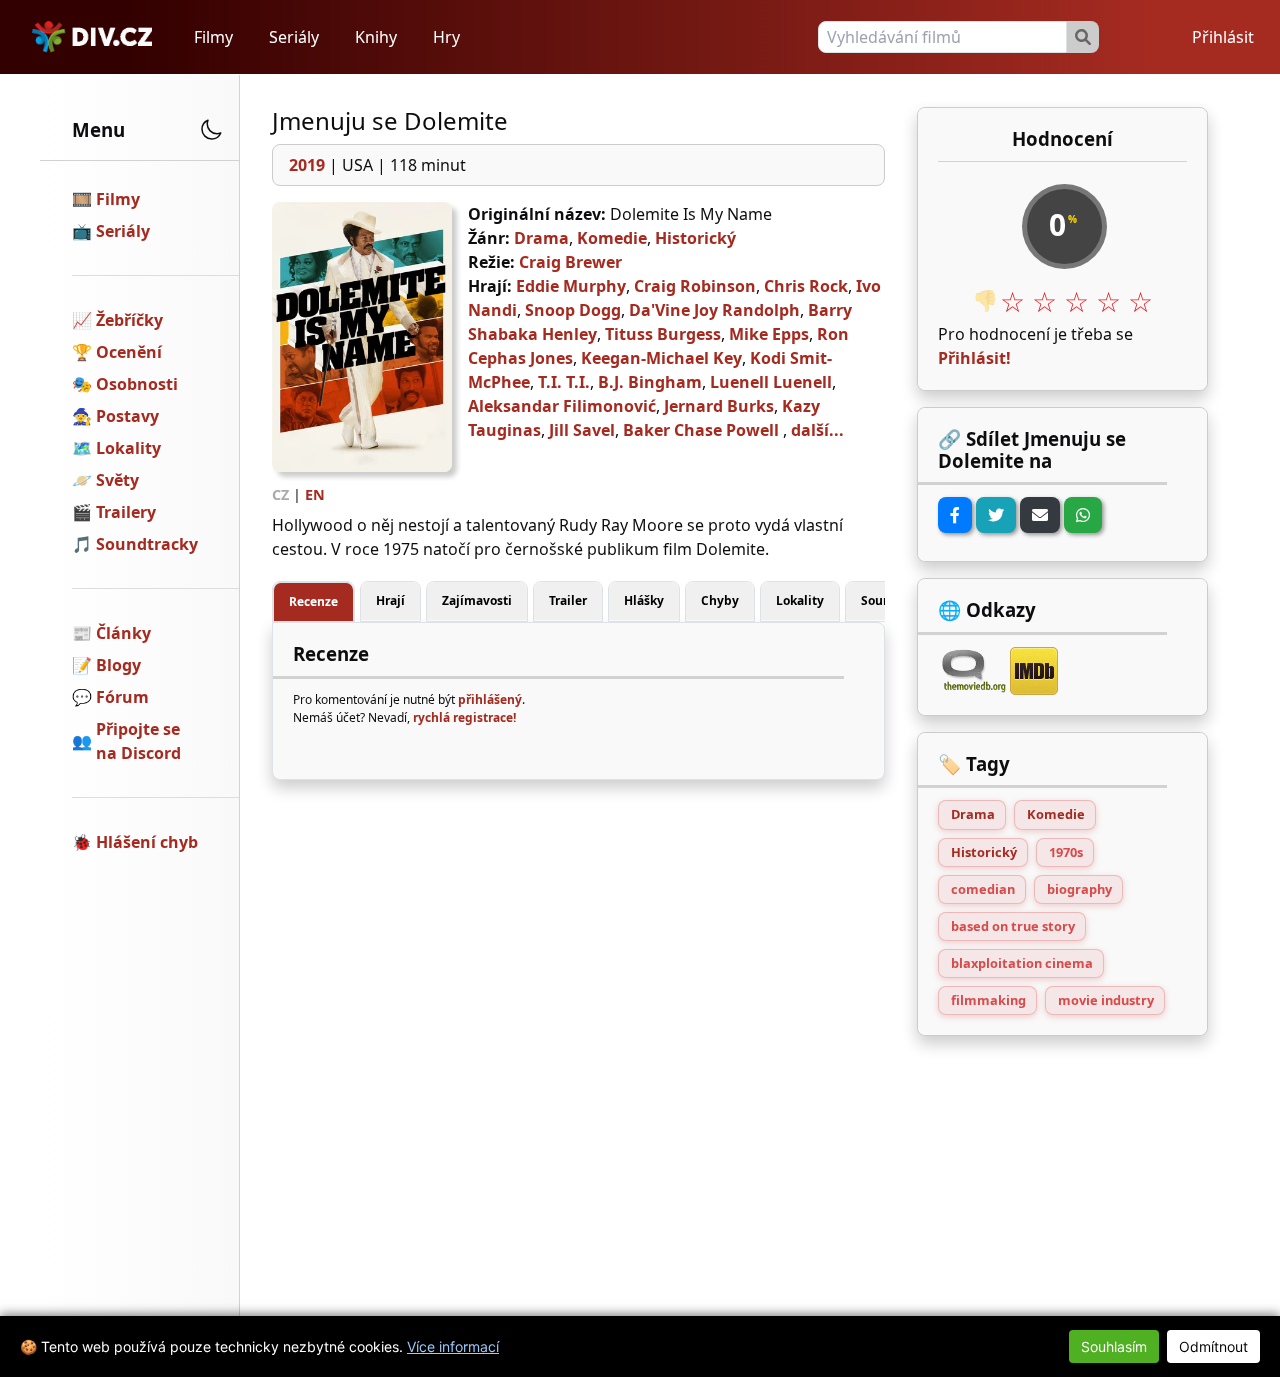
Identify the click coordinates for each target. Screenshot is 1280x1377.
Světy (117, 480)
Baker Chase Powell (701, 430)
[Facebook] (955, 515)
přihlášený (490, 699)
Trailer (568, 600)
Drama (541, 238)
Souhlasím (1114, 1346)
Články (123, 633)
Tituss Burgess (663, 334)
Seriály (294, 37)
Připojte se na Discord (138, 741)
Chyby (720, 600)
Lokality (128, 448)
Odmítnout (1213, 1346)
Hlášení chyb (147, 842)
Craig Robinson (695, 286)
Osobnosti (137, 384)
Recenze (313, 601)
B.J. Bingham (650, 382)
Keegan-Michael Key (661, 358)
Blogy (118, 665)
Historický (695, 238)
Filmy (213, 37)
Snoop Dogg (573, 310)
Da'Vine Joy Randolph (714, 310)
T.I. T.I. (564, 382)
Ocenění (129, 352)
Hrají (390, 600)
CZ (280, 494)
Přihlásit (1223, 37)
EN (315, 494)
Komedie (612, 238)
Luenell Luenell (771, 382)
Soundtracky (147, 544)
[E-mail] (1040, 515)
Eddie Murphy (571, 286)
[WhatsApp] (1083, 515)
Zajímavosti (477, 600)
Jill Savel (582, 430)
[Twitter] (996, 515)
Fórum (122, 697)
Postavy (127, 416)
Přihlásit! (974, 358)
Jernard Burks (719, 406)
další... (817, 430)
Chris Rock (806, 286)
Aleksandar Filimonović (562, 406)
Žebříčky (129, 320)
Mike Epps (769, 334)
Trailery (126, 512)
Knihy (376, 37)
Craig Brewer (570, 262)
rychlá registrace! (464, 717)
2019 (307, 165)
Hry (446, 37)
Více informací (453, 1346)
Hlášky (644, 600)
